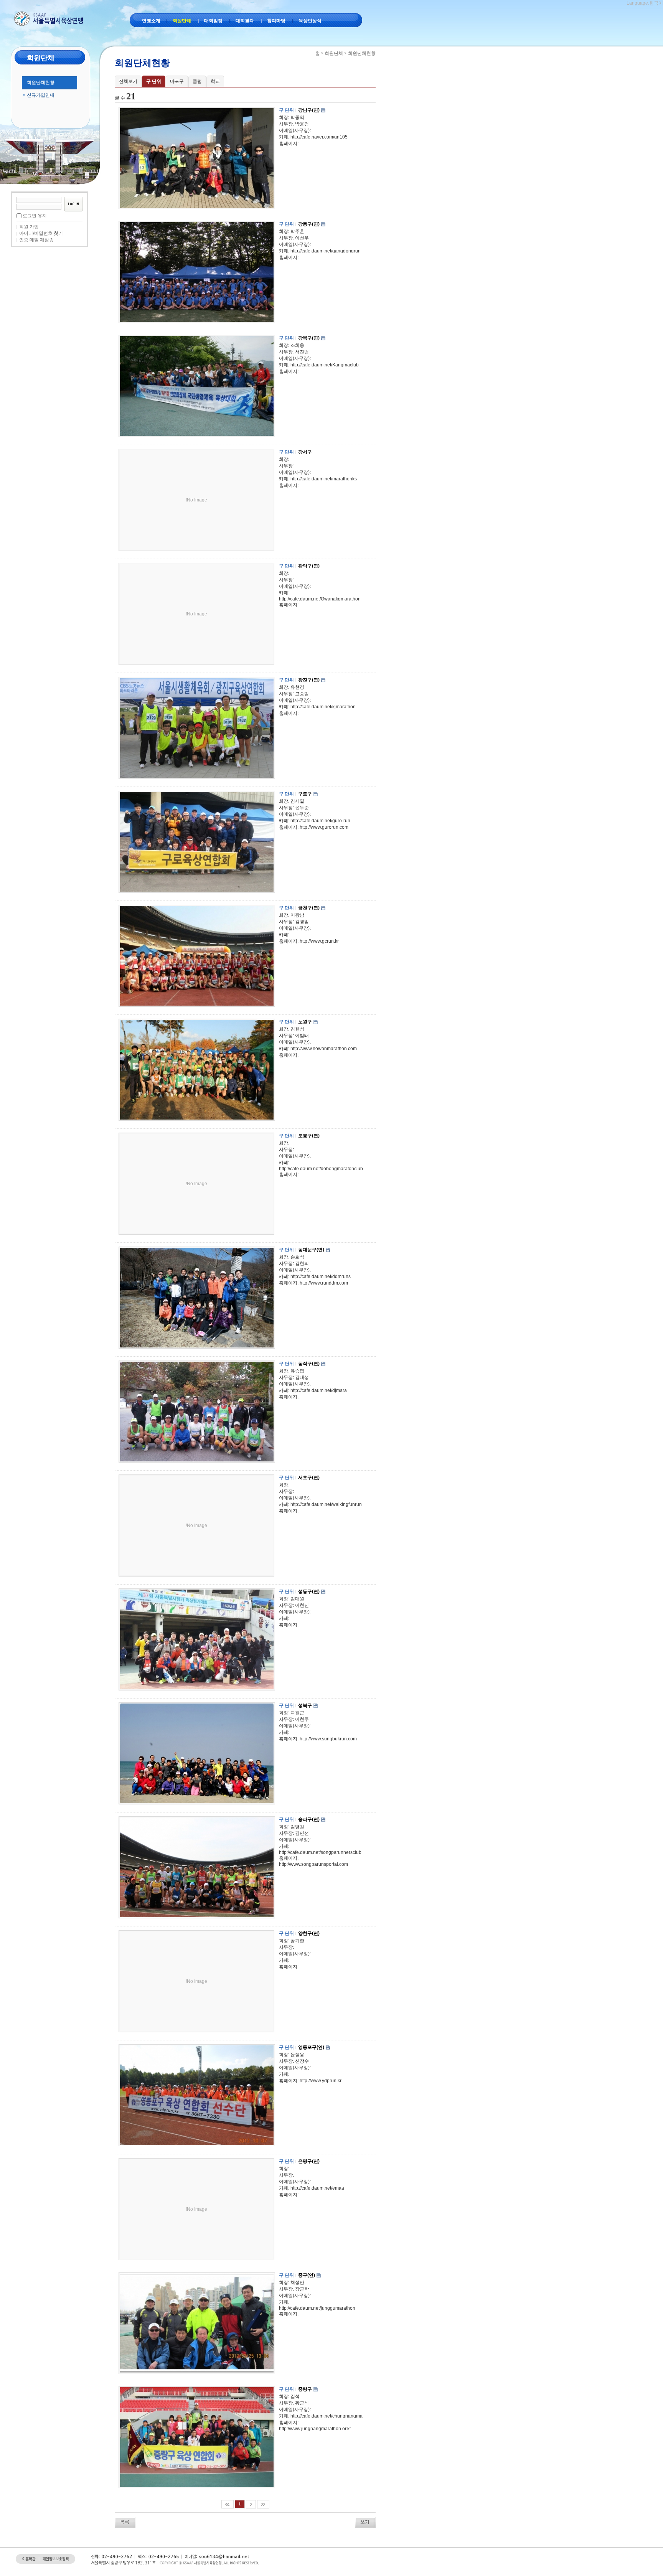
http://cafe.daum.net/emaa (317, 2188)
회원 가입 (29, 227)
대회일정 (213, 21)
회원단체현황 (41, 82)
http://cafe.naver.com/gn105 (319, 137)
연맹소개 (151, 21)
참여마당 (276, 21)
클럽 (197, 81)
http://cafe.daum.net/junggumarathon (317, 2308)
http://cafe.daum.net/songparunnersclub (320, 1852)
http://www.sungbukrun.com (328, 1739)
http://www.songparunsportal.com (313, 1864)
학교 (215, 81)
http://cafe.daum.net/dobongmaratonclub (321, 1169)
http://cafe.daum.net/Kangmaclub (325, 365)
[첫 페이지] (228, 2504)
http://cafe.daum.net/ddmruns (321, 1276)
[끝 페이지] (263, 2504)
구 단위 (154, 81)
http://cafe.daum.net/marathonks (324, 479)
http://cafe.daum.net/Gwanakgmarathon (320, 599)
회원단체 (182, 21)
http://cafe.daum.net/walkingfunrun (326, 1504)
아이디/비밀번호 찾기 (41, 233)
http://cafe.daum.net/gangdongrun (326, 251)
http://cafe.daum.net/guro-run (320, 821)
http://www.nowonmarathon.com (324, 1049)
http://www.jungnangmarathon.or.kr (315, 2429)
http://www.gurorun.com (324, 827)
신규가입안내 (41, 95)
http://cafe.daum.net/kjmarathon (323, 707)
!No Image (196, 500)
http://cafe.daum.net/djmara (319, 1390)
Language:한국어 (645, 3)
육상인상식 (310, 21)
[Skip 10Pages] (251, 2504)
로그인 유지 (35, 216)
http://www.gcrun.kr (319, 941)
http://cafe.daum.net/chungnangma (327, 2416)
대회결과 (245, 21)
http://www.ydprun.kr (321, 2081)
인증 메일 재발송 (36, 240)
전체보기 (128, 81)
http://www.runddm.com (324, 1283)
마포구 (177, 81)
